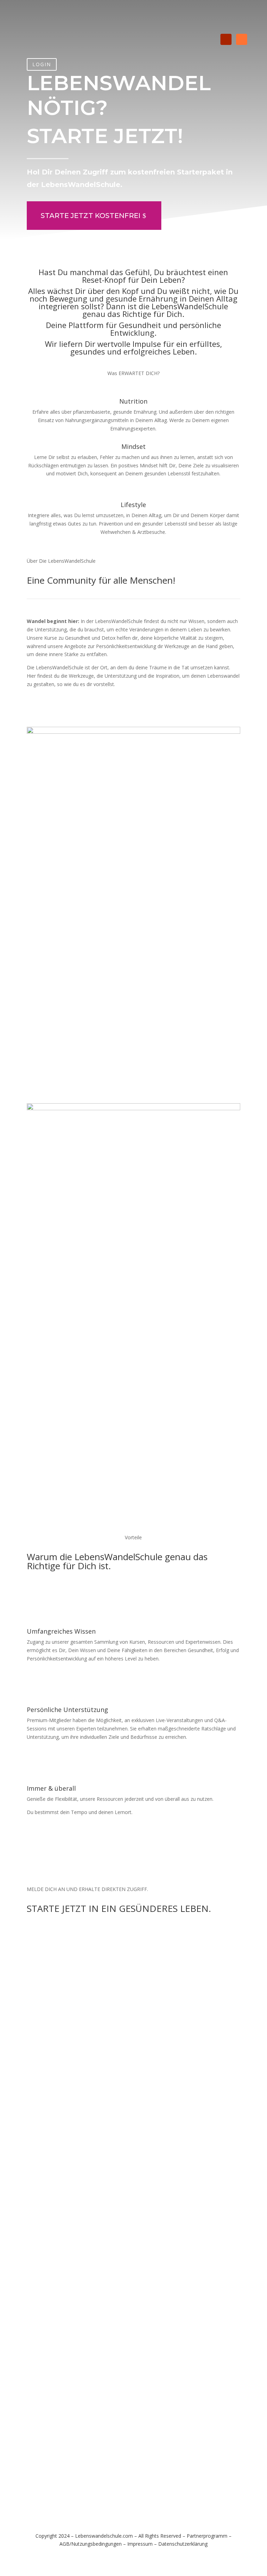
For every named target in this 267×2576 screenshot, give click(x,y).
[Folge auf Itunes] (242, 39)
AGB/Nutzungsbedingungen (91, 2544)
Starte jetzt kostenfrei (91, 216)
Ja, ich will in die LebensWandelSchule (96, 707)
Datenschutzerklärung (183, 2544)
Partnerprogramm (207, 2536)
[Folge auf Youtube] (226, 39)
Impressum (140, 2544)
